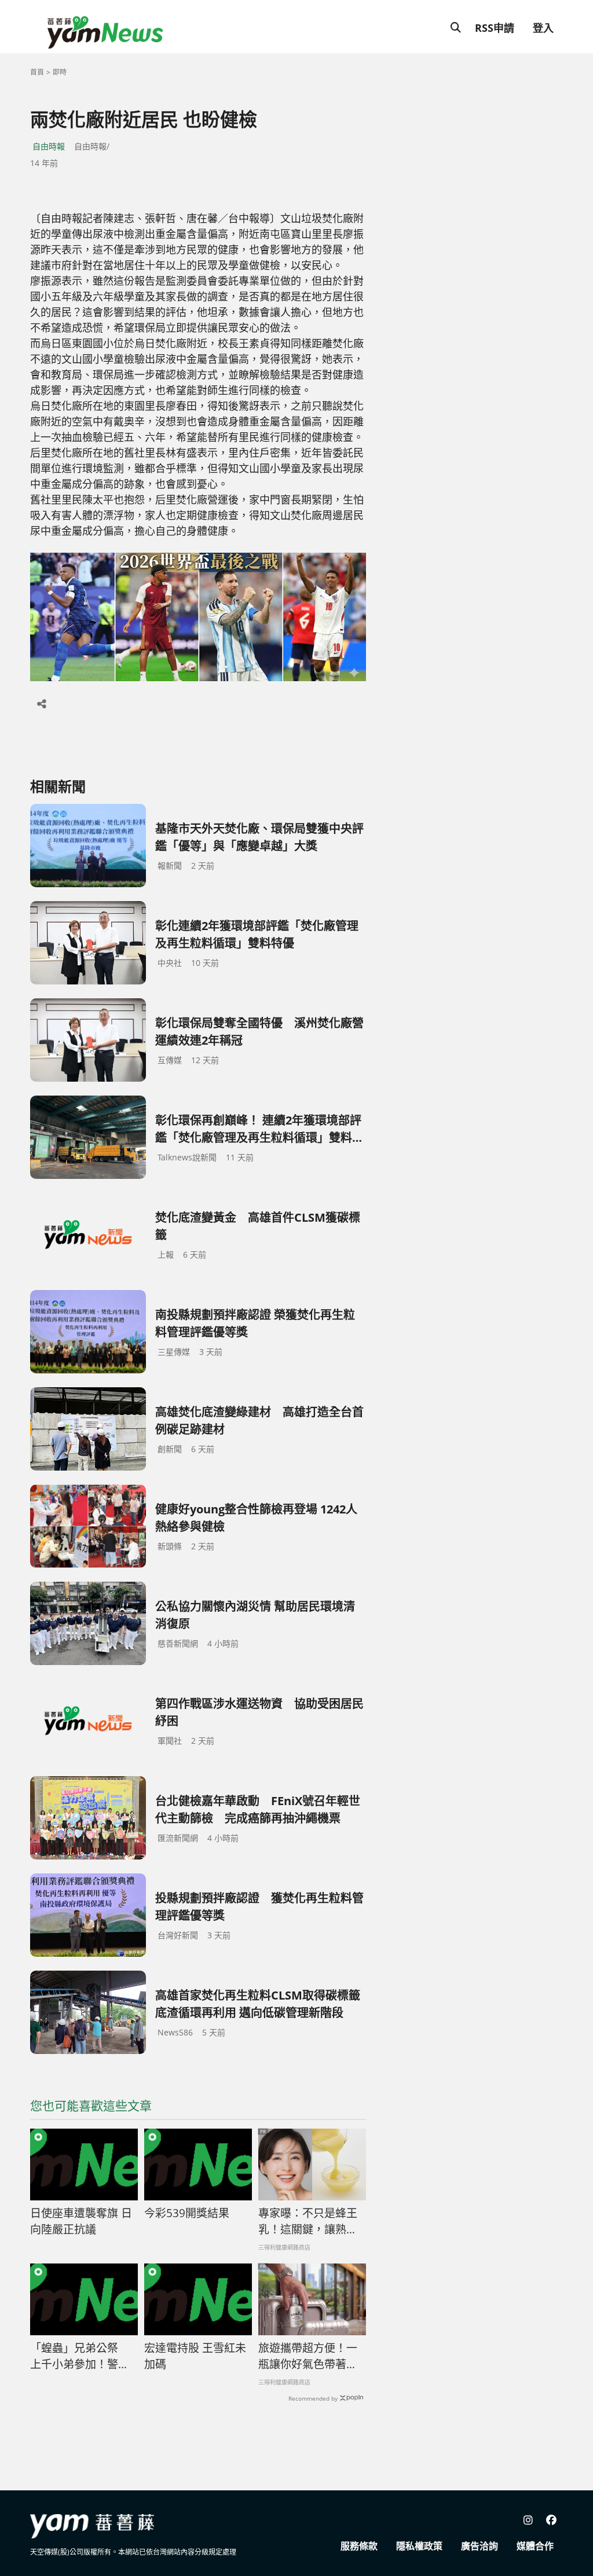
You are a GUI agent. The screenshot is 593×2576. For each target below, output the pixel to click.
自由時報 (49, 146)
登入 (543, 28)
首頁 (37, 72)
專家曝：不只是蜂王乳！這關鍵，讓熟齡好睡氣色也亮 (308, 2222)
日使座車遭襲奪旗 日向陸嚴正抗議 (81, 2222)
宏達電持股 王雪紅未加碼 (195, 2356)
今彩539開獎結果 (187, 2213)
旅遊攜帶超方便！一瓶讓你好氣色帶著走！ (308, 2357)
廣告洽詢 (479, 2546)
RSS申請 (495, 28)
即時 (60, 72)
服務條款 (359, 2546)
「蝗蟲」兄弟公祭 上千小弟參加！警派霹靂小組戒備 (80, 2357)
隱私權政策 (419, 2546)
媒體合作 (535, 2546)
